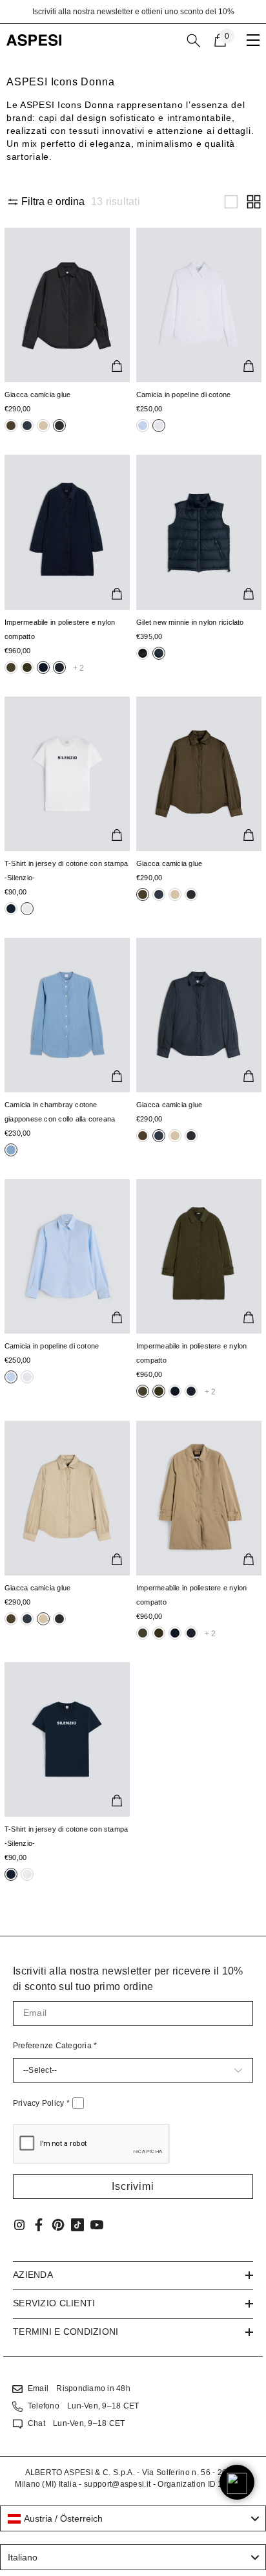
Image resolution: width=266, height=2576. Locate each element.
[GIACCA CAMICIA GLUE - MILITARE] (199, 774)
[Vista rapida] (117, 366)
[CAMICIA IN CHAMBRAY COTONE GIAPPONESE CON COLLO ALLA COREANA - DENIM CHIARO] (67, 1015)
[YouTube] (97, 2225)
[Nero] (11, 426)
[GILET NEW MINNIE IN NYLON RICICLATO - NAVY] (199, 532)
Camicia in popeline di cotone (183, 395)
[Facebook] (39, 2225)
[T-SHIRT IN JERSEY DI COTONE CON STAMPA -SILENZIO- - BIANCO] (67, 774)
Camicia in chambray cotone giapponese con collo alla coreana (60, 1112)
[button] (231, 202)
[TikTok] (77, 2225)
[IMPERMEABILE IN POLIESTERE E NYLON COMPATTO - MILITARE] (199, 1256)
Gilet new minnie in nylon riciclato (190, 622)
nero (11, 426)
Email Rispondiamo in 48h (79, 2388)
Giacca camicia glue (37, 395)
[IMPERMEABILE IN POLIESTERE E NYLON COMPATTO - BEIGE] (199, 1498)
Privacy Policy (41, 2103)
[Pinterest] (58, 2225)
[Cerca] (194, 41)
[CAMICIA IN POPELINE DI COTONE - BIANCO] (199, 305)
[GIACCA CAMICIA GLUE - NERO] (67, 305)
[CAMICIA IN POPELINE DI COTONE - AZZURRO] (67, 1256)
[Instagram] (19, 2225)
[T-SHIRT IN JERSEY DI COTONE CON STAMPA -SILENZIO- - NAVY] (67, 1739)
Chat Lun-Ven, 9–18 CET (76, 2423)
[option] (133, 12)
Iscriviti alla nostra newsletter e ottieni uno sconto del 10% (133, 12)
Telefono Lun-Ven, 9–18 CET (83, 2406)
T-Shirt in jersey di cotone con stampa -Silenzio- (66, 871)
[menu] (253, 40)
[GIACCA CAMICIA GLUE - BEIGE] (67, 1498)
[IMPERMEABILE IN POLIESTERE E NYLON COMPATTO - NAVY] (67, 532)
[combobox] (133, 2518)
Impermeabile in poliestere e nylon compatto (60, 629)
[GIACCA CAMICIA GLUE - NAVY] (199, 1015)
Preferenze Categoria (55, 2046)
